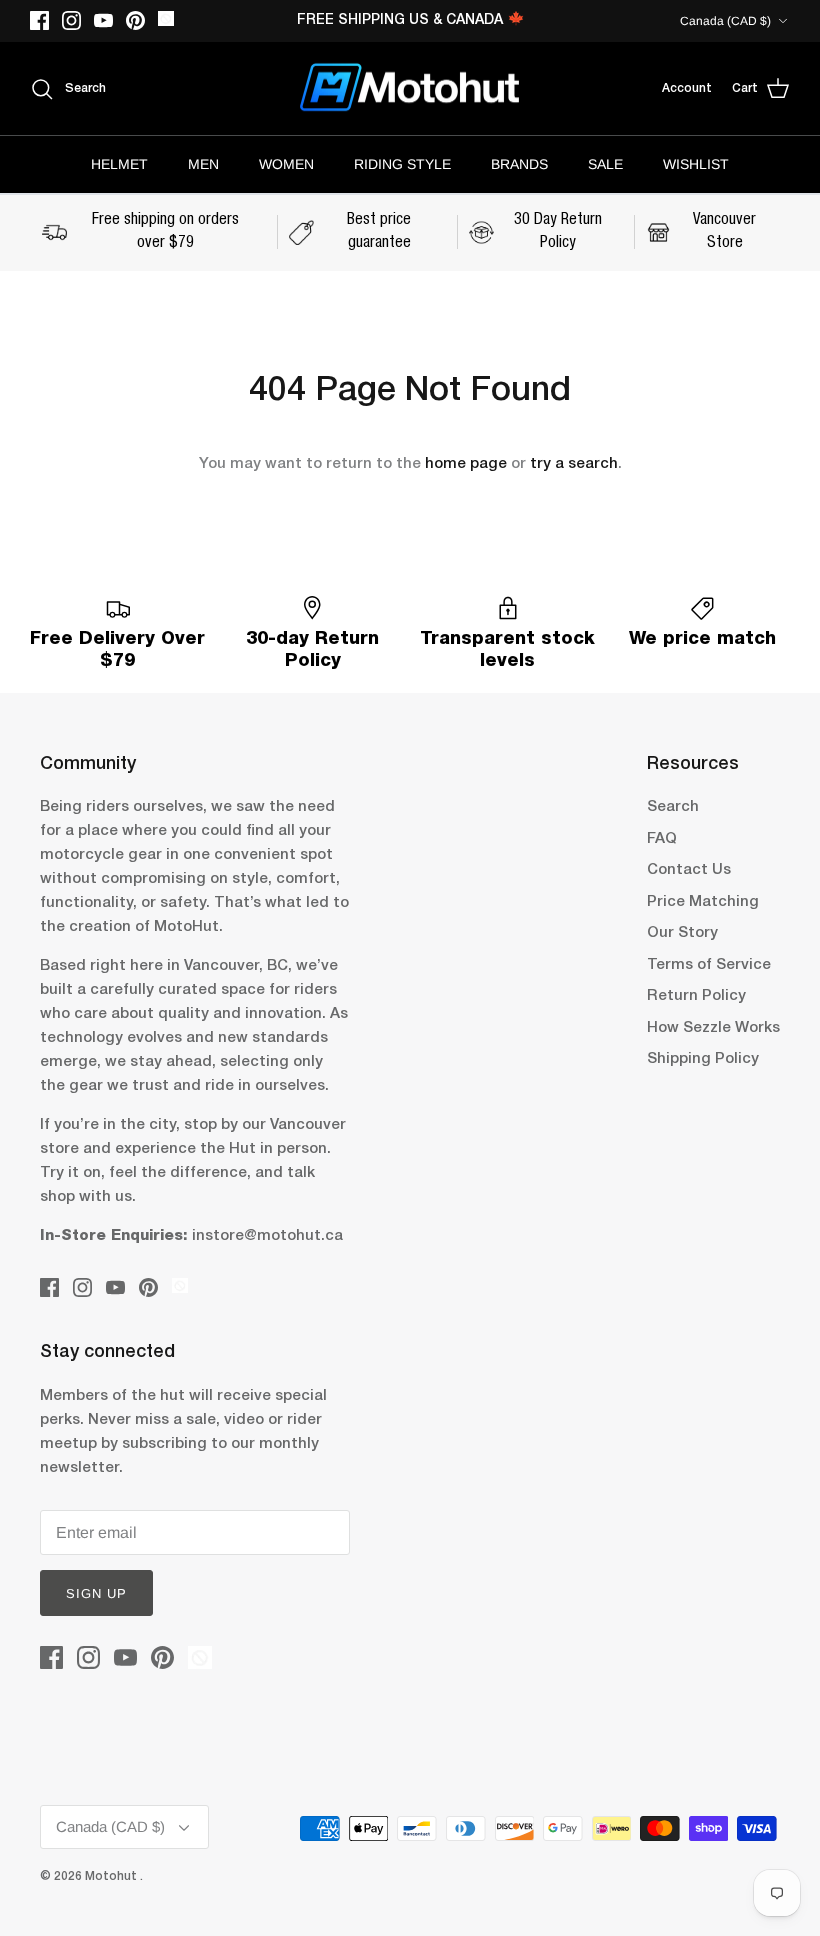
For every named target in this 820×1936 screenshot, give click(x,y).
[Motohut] (410, 89)
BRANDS (519, 164)
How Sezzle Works (713, 1028)
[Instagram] (71, 20)
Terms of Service (709, 965)
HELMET (119, 164)
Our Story (682, 933)
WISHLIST (696, 164)
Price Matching (703, 902)
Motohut (112, 1876)
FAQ (662, 839)
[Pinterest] (135, 20)
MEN (203, 164)
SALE (605, 164)
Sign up (96, 1593)
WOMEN (286, 164)
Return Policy (696, 996)
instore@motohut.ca (267, 1236)
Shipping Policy (703, 1059)
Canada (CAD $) (725, 21)
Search (673, 807)
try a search (574, 464)
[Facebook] (39, 20)
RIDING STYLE (402, 164)
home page (466, 464)
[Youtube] (103, 20)
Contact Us (689, 870)
